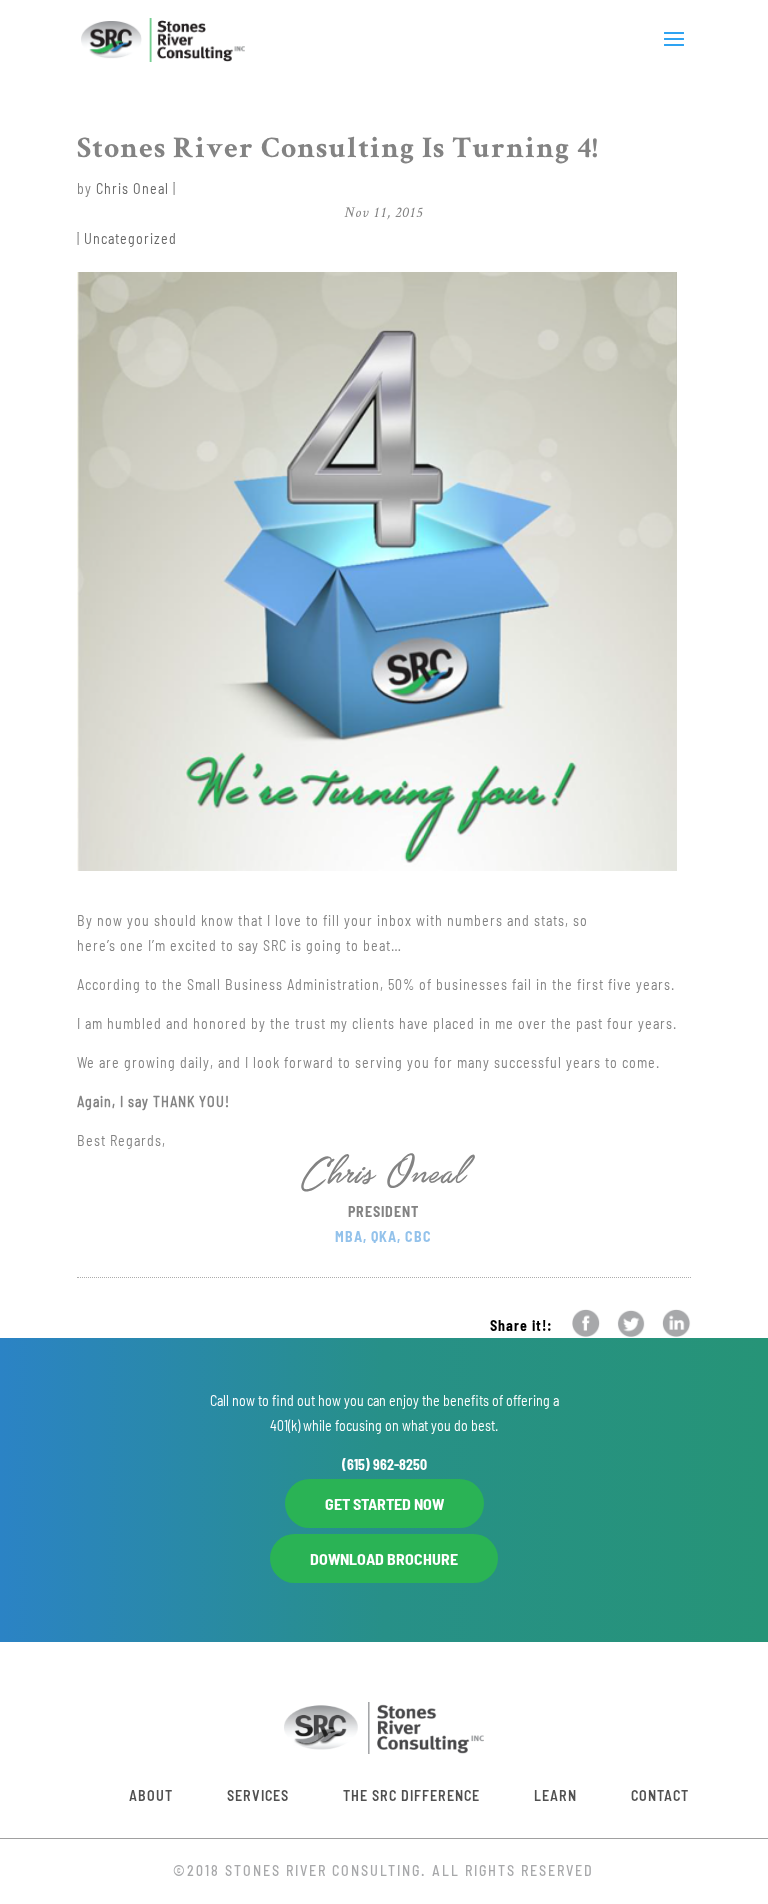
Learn (555, 1795)
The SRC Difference (411, 1795)
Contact (660, 1795)
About (151, 1795)
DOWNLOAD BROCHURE (384, 1558)
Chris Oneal (132, 188)
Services (258, 1795)
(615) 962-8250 (384, 1464)
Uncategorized (130, 238)
